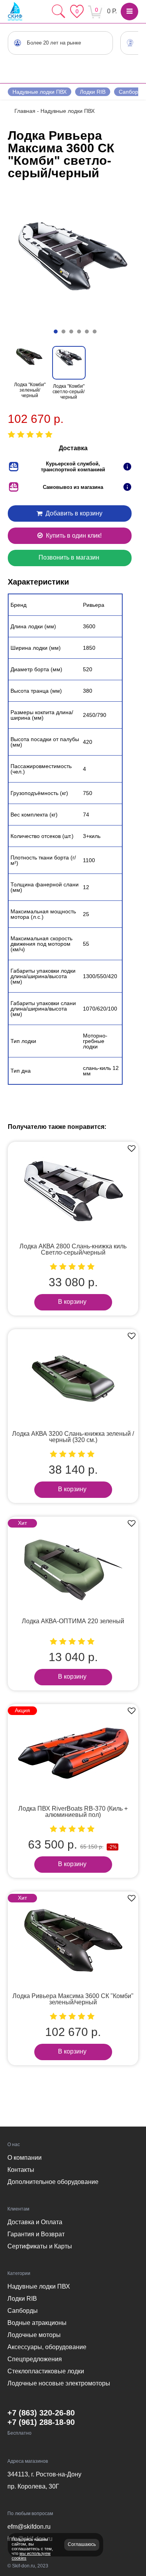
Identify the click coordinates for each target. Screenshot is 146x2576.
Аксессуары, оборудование (47, 2347)
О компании (25, 2158)
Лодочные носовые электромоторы (59, 2383)
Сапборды (23, 2311)
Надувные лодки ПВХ (40, 92)
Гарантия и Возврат (36, 2234)
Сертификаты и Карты (40, 2246)
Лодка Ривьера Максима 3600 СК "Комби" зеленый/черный (73, 1999)
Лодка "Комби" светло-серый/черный (69, 392)
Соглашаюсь (82, 2544)
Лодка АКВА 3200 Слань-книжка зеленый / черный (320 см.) (73, 1437)
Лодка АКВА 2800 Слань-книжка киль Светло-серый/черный (73, 1249)
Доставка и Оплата (35, 2222)
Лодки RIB (93, 92)
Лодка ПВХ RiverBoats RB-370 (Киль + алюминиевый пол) (73, 1812)
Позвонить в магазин (69, 557)
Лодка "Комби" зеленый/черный (30, 390)
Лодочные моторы (34, 2335)
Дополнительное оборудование (53, 2182)
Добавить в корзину (73, 513)
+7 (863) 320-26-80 (41, 2413)
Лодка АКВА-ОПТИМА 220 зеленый (73, 1621)
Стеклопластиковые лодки (46, 2371)
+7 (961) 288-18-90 (41, 2422)
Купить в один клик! (73, 536)
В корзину (72, 1302)
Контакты (21, 2170)
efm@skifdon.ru (29, 2527)
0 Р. (112, 11)
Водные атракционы (37, 2323)
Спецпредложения (35, 2359)
